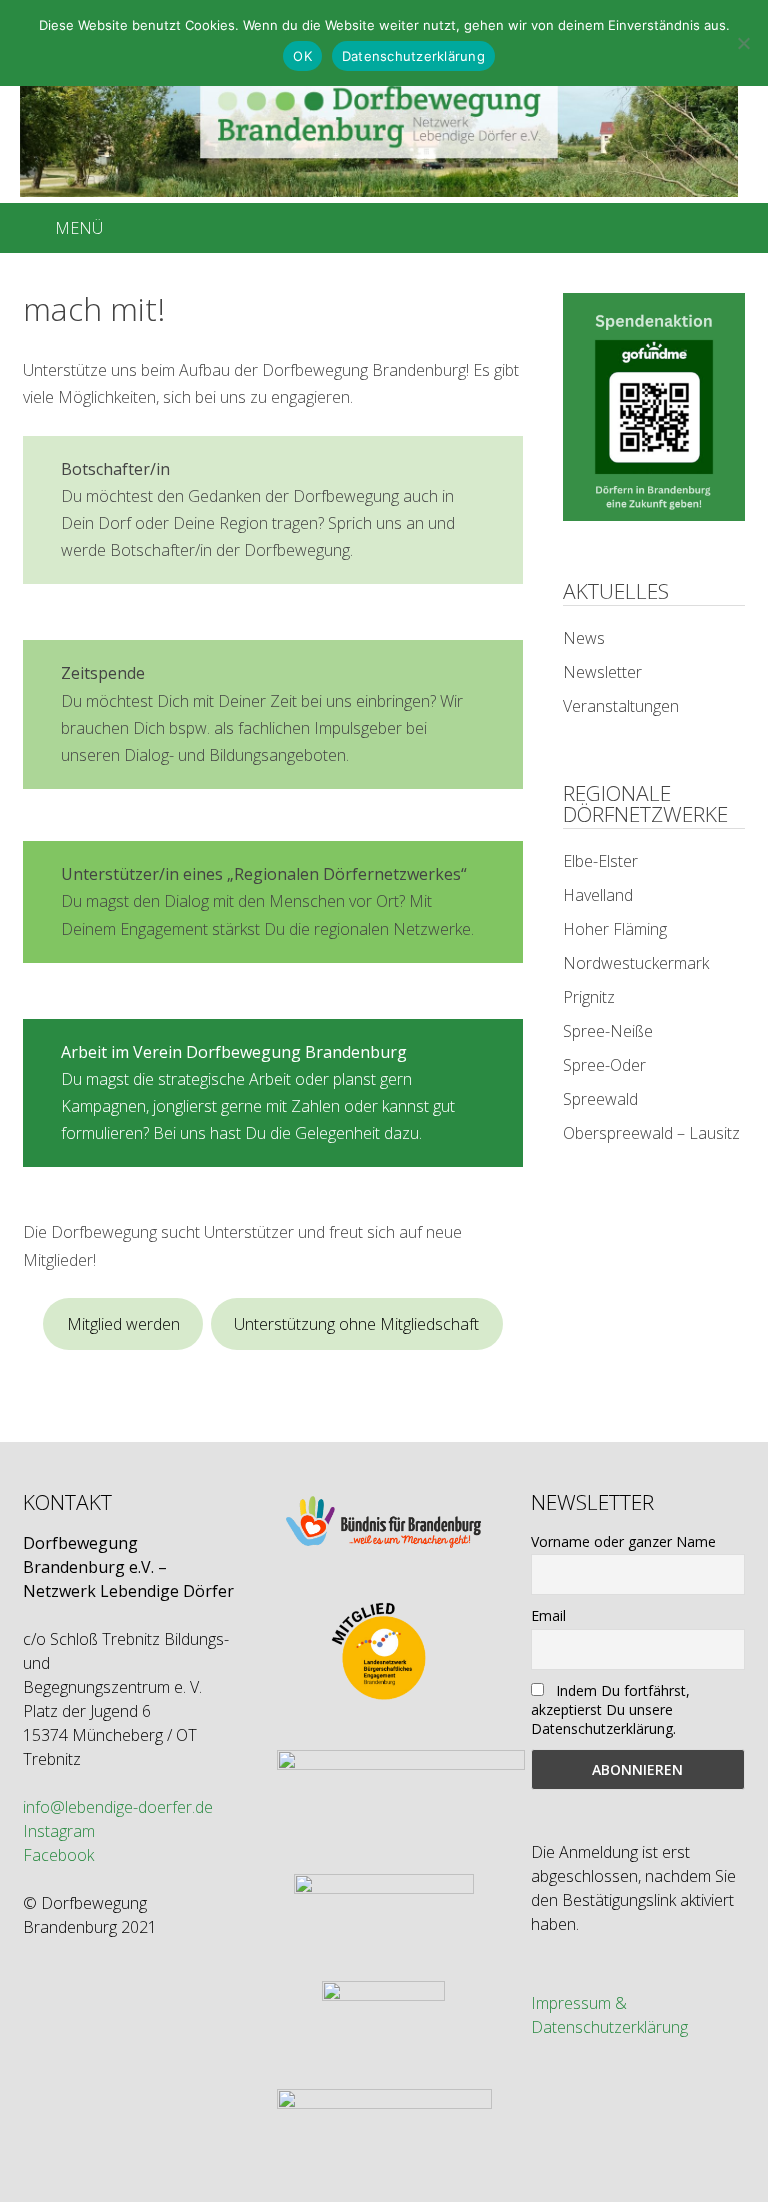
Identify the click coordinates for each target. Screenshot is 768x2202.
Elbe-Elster (600, 861)
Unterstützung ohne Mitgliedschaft (356, 1324)
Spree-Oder (604, 1065)
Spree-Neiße (608, 1031)
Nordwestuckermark (636, 963)
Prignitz (589, 997)
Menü (79, 228)
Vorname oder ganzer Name (623, 1541)
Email (548, 1615)
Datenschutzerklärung (413, 56)
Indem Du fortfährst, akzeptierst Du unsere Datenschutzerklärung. (610, 1709)
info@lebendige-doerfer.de (118, 1807)
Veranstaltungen (621, 706)
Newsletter (602, 672)
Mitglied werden (123, 1324)
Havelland (598, 895)
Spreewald (600, 1099)
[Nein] (743, 43)
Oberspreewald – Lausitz (651, 1133)
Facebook (58, 1855)
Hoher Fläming (615, 929)
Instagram (59, 1831)
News (584, 638)
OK (302, 56)
